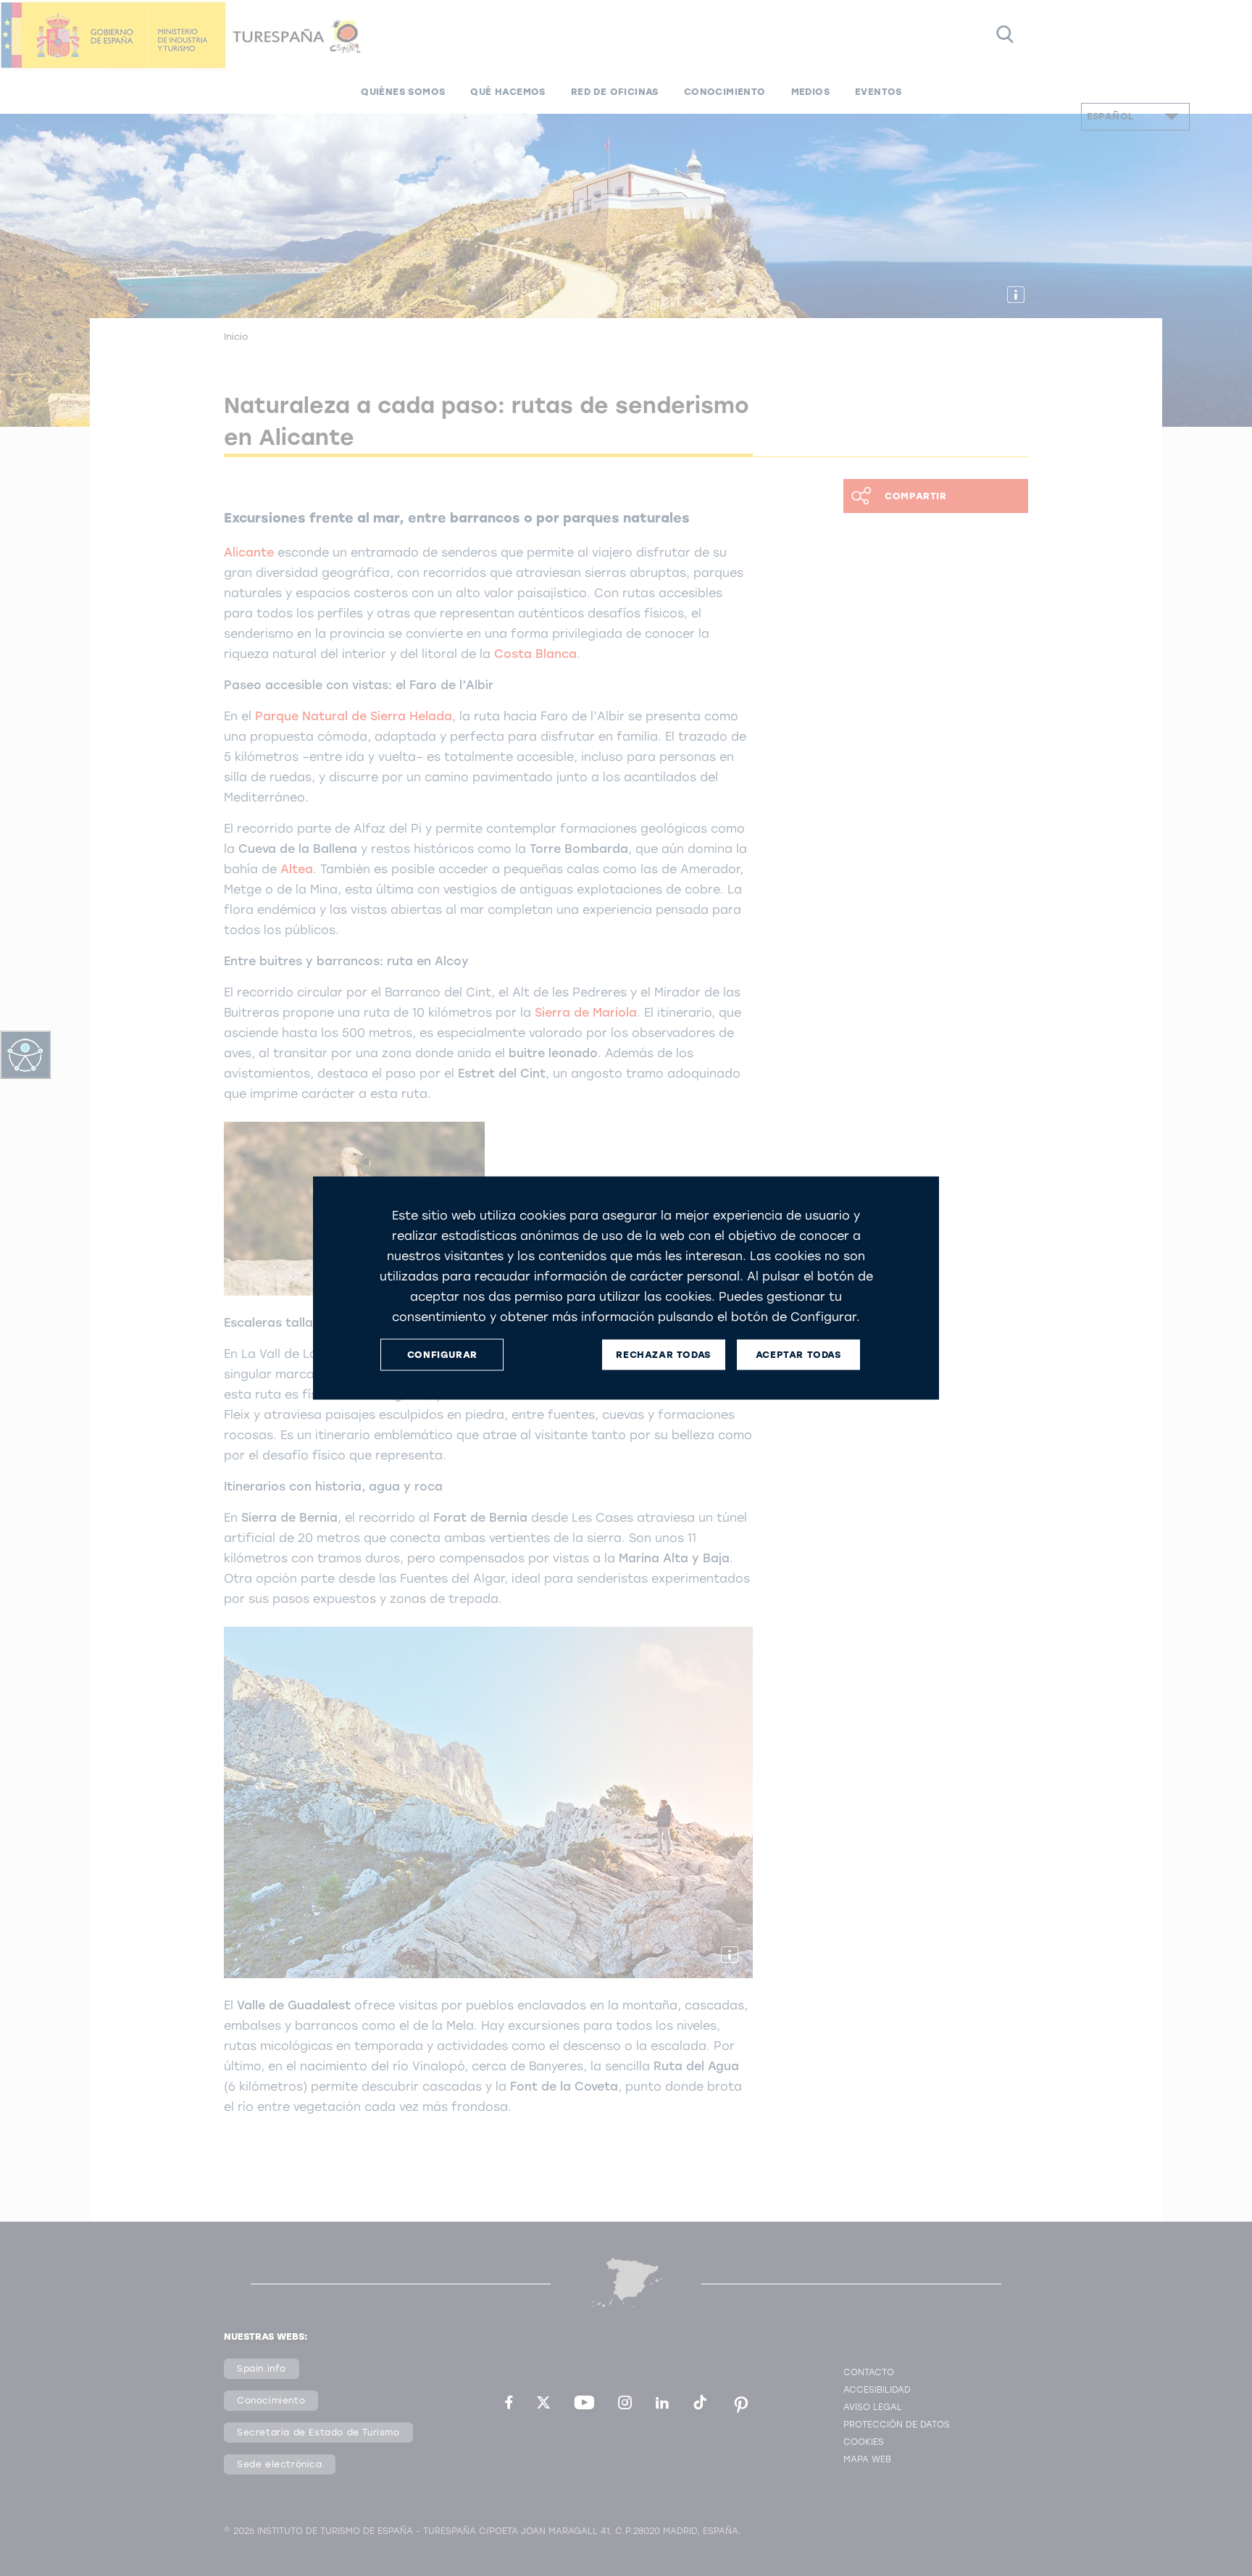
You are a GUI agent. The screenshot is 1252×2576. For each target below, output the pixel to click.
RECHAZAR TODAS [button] (663, 1355)
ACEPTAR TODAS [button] (798, 1355)
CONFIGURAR (442, 1355)
